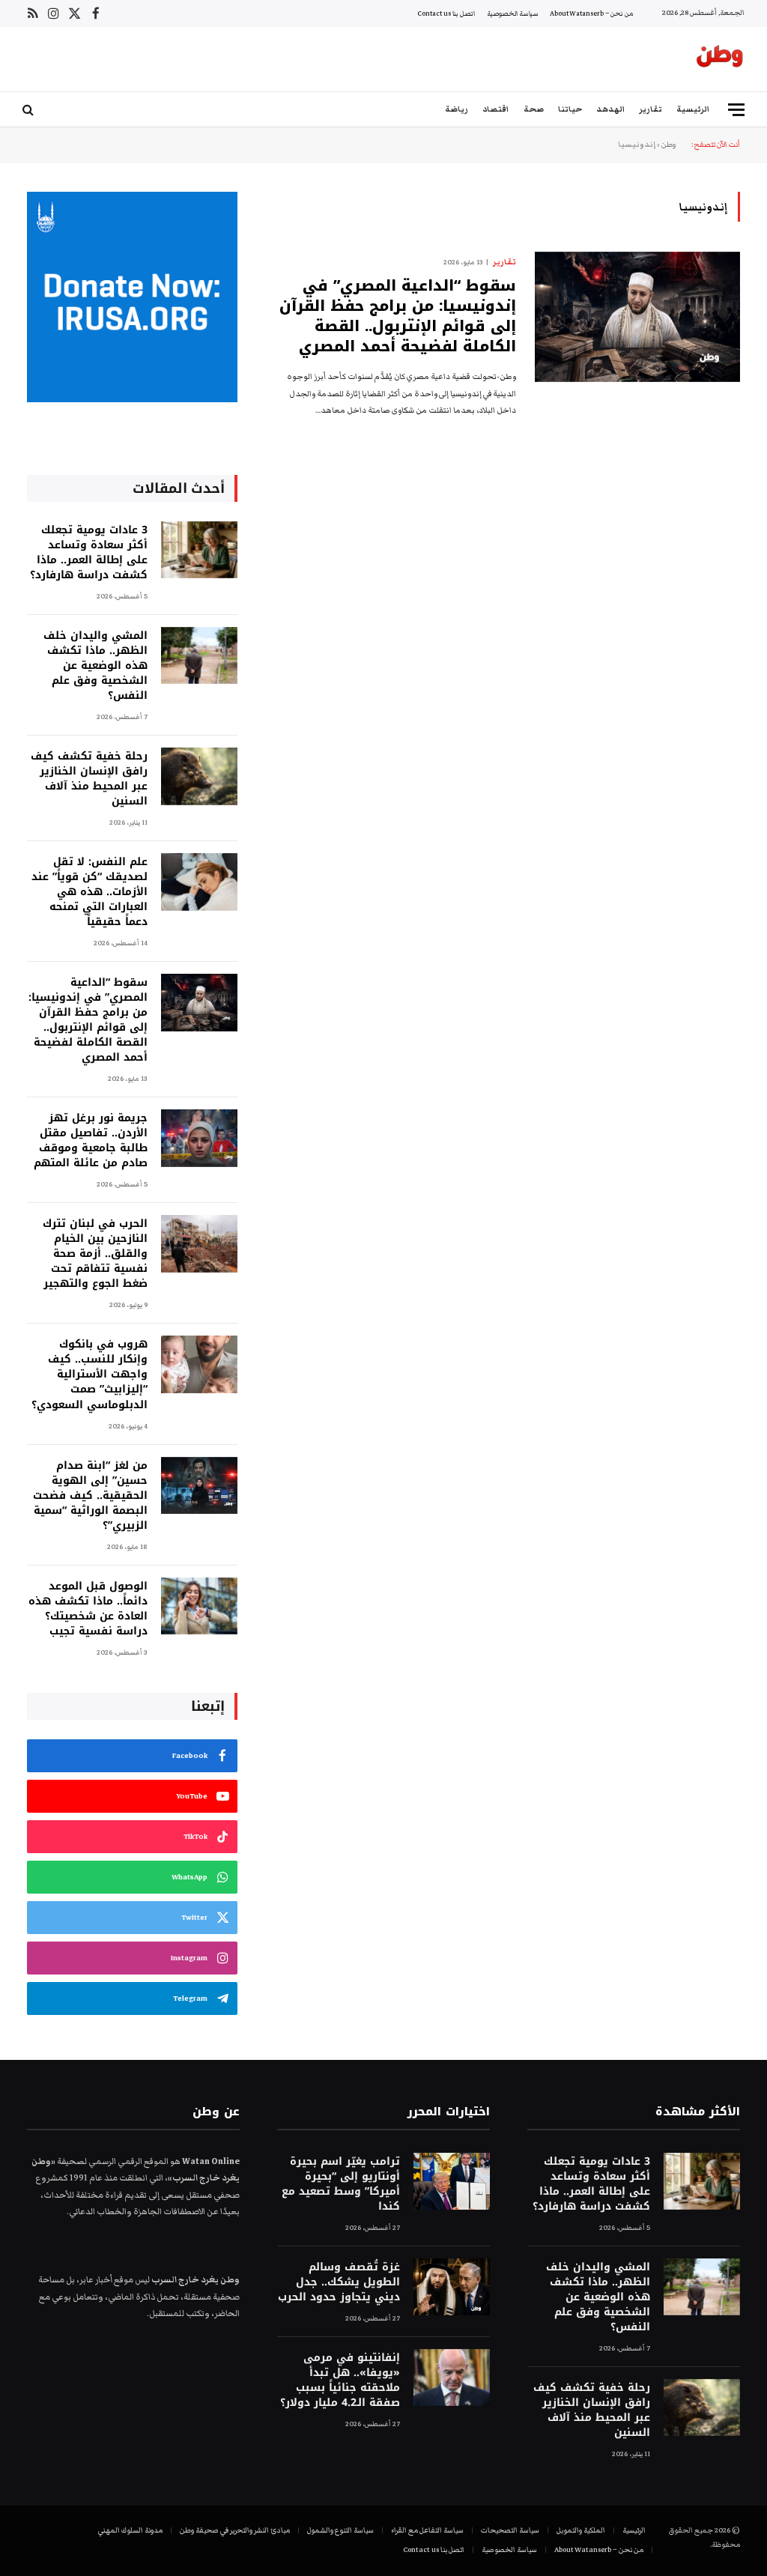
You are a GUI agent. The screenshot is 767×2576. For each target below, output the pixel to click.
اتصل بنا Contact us (446, 13)
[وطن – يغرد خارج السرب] (720, 59)
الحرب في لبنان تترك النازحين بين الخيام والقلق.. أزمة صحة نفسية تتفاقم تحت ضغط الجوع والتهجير (95, 1254)
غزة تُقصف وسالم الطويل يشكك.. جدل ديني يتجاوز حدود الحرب (339, 2282)
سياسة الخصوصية (513, 13)
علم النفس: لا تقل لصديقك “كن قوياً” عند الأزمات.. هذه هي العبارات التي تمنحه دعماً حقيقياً (90, 892)
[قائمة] (736, 110)
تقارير (651, 109)
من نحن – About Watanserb (592, 13)
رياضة (457, 109)
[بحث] (30, 110)
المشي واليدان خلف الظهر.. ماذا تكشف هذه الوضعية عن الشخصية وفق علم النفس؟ (96, 666)
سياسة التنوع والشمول (340, 2530)
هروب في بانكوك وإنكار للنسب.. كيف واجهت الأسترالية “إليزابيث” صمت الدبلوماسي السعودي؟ (90, 1375)
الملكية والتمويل (581, 2530)
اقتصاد (495, 109)
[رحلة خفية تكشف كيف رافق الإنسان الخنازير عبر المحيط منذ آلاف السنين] (199, 776)
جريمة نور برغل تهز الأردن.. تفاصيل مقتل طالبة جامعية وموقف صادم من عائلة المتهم (91, 1141)
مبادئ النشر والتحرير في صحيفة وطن (235, 2530)
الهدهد (610, 109)
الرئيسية (693, 109)
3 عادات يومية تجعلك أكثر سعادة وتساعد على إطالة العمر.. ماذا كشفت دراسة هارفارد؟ (89, 553)
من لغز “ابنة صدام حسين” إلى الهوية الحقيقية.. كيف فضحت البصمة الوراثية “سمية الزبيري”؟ (90, 1496)
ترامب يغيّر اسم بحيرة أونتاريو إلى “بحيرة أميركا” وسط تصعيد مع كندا (341, 2184)
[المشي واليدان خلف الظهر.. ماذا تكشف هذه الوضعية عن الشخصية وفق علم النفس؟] (199, 656)
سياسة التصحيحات (510, 2530)
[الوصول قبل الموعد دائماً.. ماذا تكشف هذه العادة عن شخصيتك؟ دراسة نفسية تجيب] (199, 1606)
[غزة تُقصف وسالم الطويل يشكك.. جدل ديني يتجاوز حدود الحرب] (452, 2287)
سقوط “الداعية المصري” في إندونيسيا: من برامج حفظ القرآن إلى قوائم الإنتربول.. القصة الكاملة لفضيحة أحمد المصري (398, 316)
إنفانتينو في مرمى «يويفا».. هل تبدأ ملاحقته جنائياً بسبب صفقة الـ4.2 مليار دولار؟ (340, 2380)
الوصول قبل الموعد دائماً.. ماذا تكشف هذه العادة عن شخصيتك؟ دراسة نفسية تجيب (88, 1609)
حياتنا (570, 109)
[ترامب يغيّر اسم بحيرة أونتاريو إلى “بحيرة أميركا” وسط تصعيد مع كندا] (452, 2182)
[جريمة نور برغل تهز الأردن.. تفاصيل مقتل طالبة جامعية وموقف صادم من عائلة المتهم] (199, 1138)
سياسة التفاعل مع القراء (427, 2530)
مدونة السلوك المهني (130, 2530)
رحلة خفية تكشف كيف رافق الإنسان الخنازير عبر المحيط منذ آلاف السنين (89, 779)
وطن (669, 145)
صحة (534, 109)
